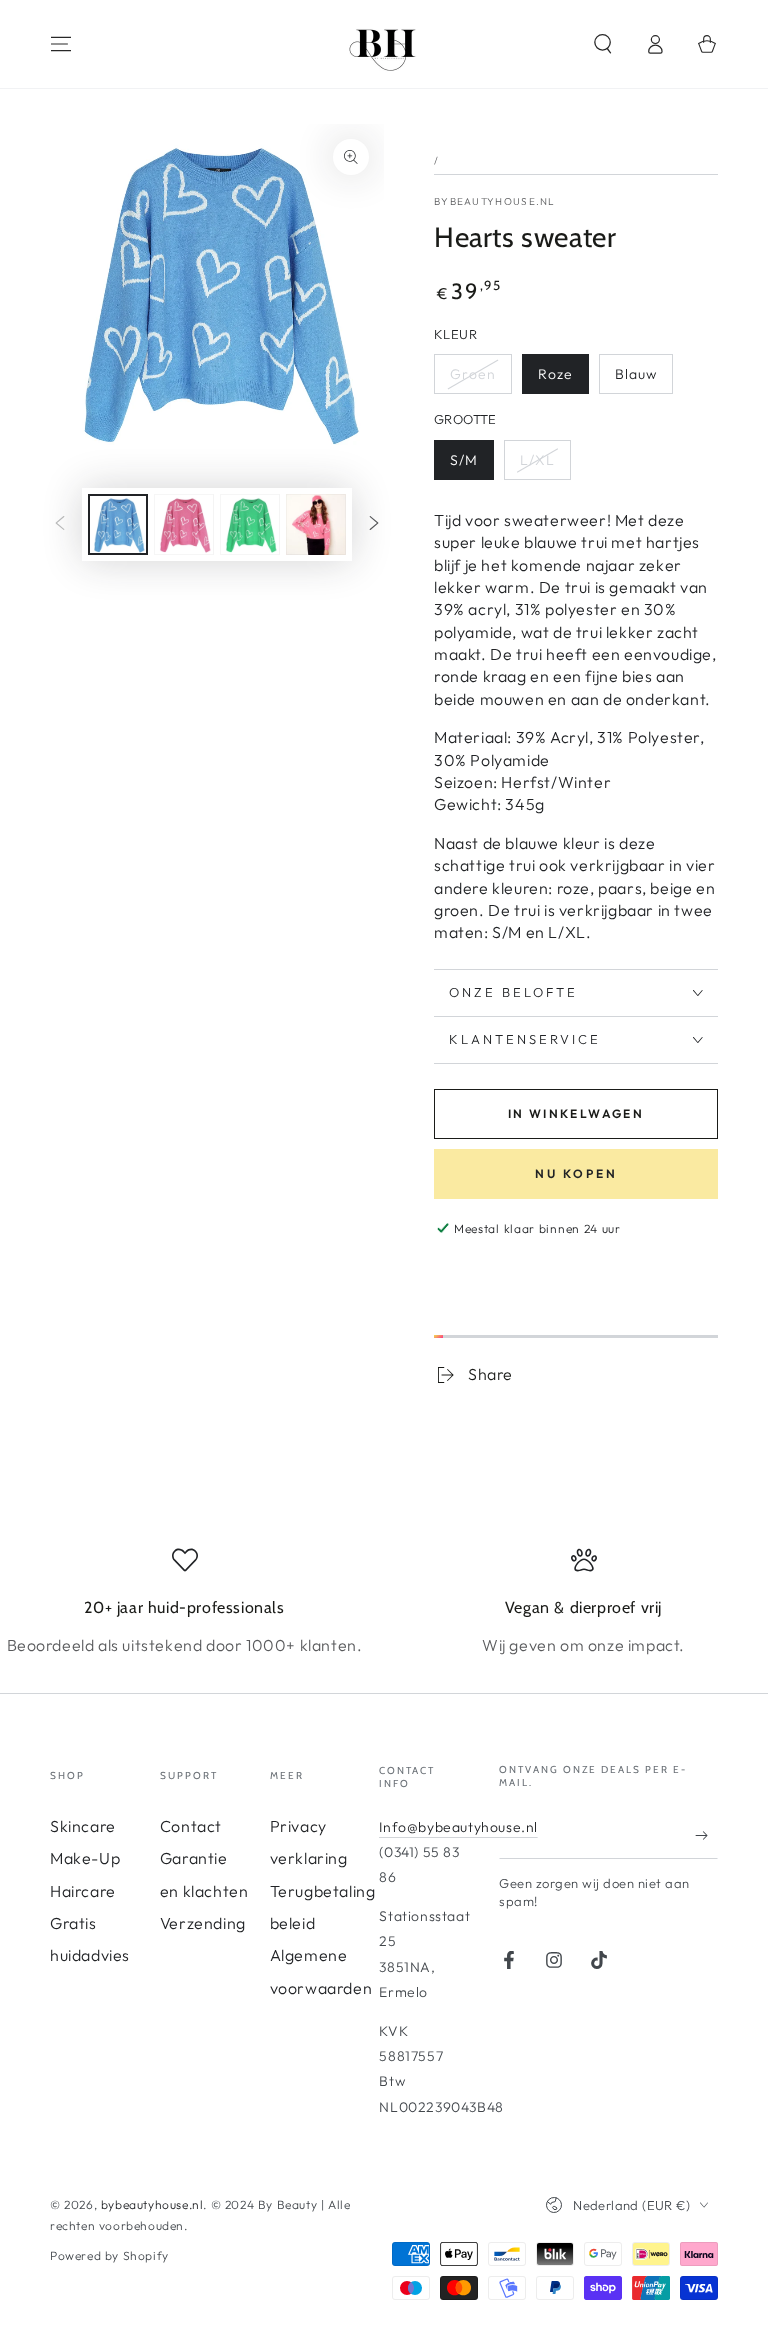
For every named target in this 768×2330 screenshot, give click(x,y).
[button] (603, 44)
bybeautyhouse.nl (495, 201)
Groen (473, 374)
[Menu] (61, 44)
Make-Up (85, 1858)
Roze (555, 374)
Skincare (83, 1826)
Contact (191, 1826)
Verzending (203, 1923)
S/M (464, 460)
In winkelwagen (576, 1113)
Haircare (83, 1891)
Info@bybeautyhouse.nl (458, 1827)
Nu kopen (576, 1173)
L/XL (537, 460)
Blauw (636, 374)
